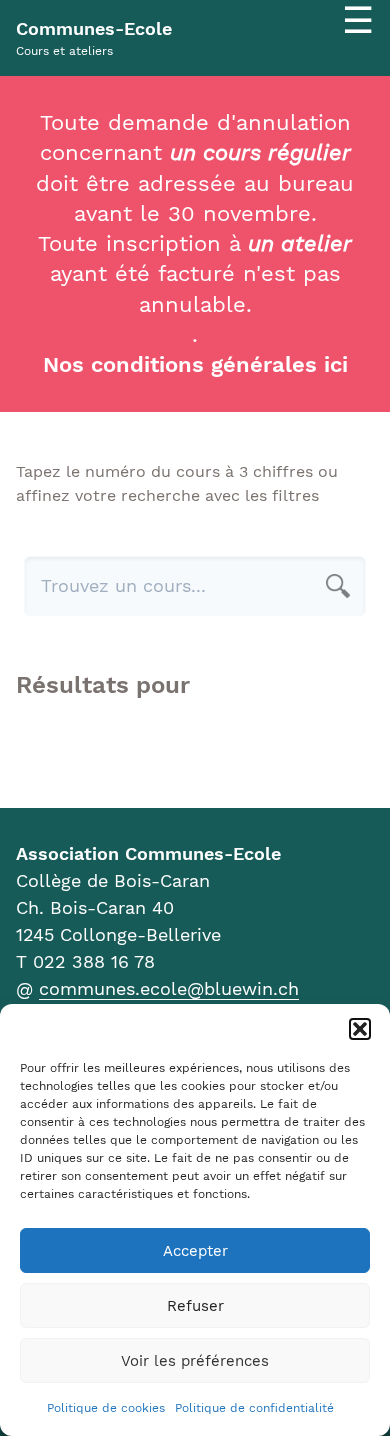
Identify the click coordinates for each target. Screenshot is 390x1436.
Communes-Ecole (94, 28)
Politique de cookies (106, 1408)
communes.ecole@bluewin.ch (169, 988)
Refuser (195, 1306)
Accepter (195, 1251)
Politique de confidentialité (254, 1408)
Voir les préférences (195, 1361)
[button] (360, 1029)
